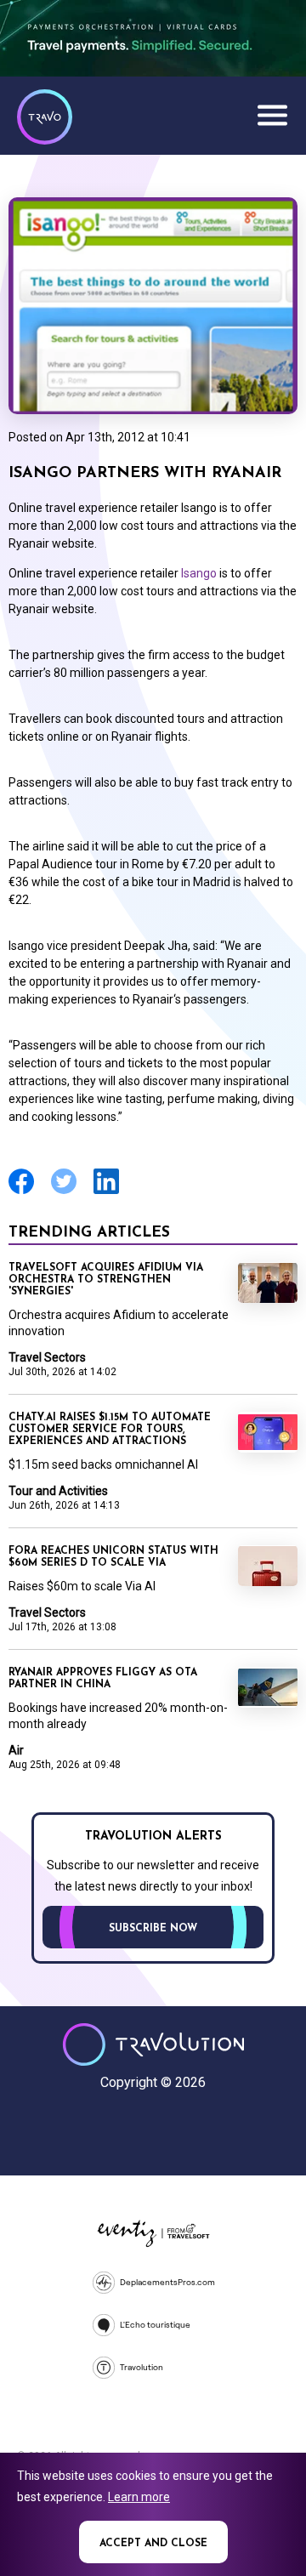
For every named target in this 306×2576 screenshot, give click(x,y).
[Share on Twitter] (64, 1192)
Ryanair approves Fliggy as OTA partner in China (103, 1679)
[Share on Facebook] (21, 1192)
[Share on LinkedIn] (106, 1192)
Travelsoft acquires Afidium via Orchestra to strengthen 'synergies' (106, 1280)
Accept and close (153, 2544)
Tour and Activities (58, 1491)
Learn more (139, 2497)
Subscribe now (153, 1929)
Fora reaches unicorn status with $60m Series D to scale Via (113, 1557)
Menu (272, 115)
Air (16, 1750)
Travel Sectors (47, 1357)
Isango (199, 573)
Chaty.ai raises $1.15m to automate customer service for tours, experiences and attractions (110, 1430)
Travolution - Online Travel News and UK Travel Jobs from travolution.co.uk (153, 2044)
